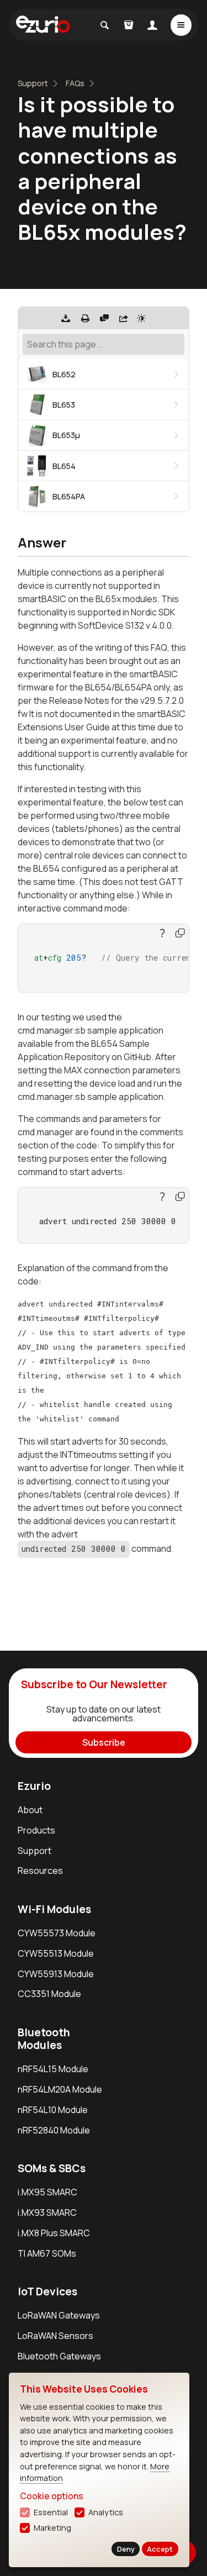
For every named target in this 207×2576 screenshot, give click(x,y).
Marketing (52, 2528)
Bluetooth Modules (44, 2039)
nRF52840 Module (54, 2130)
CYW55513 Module (56, 1953)
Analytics (106, 2512)
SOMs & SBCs (52, 2168)
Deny (126, 2549)
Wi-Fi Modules (54, 1909)
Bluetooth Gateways (59, 2356)
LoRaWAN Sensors (55, 2336)
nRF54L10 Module (53, 2110)
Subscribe (104, 1742)
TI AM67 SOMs (47, 2253)
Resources (40, 1871)
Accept (160, 2549)
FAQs (75, 83)
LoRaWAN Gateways (59, 2315)
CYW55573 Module (57, 1933)
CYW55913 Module (56, 1974)
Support (33, 83)
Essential (51, 2512)
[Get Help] (104, 318)
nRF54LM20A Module (60, 2089)
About (30, 1810)
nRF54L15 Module (53, 2069)
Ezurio (34, 1786)
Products (36, 1830)
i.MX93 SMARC (47, 2212)
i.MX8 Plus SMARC (54, 2233)
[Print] (85, 318)
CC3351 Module (49, 1994)
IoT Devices (47, 2291)
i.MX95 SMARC (47, 2192)
